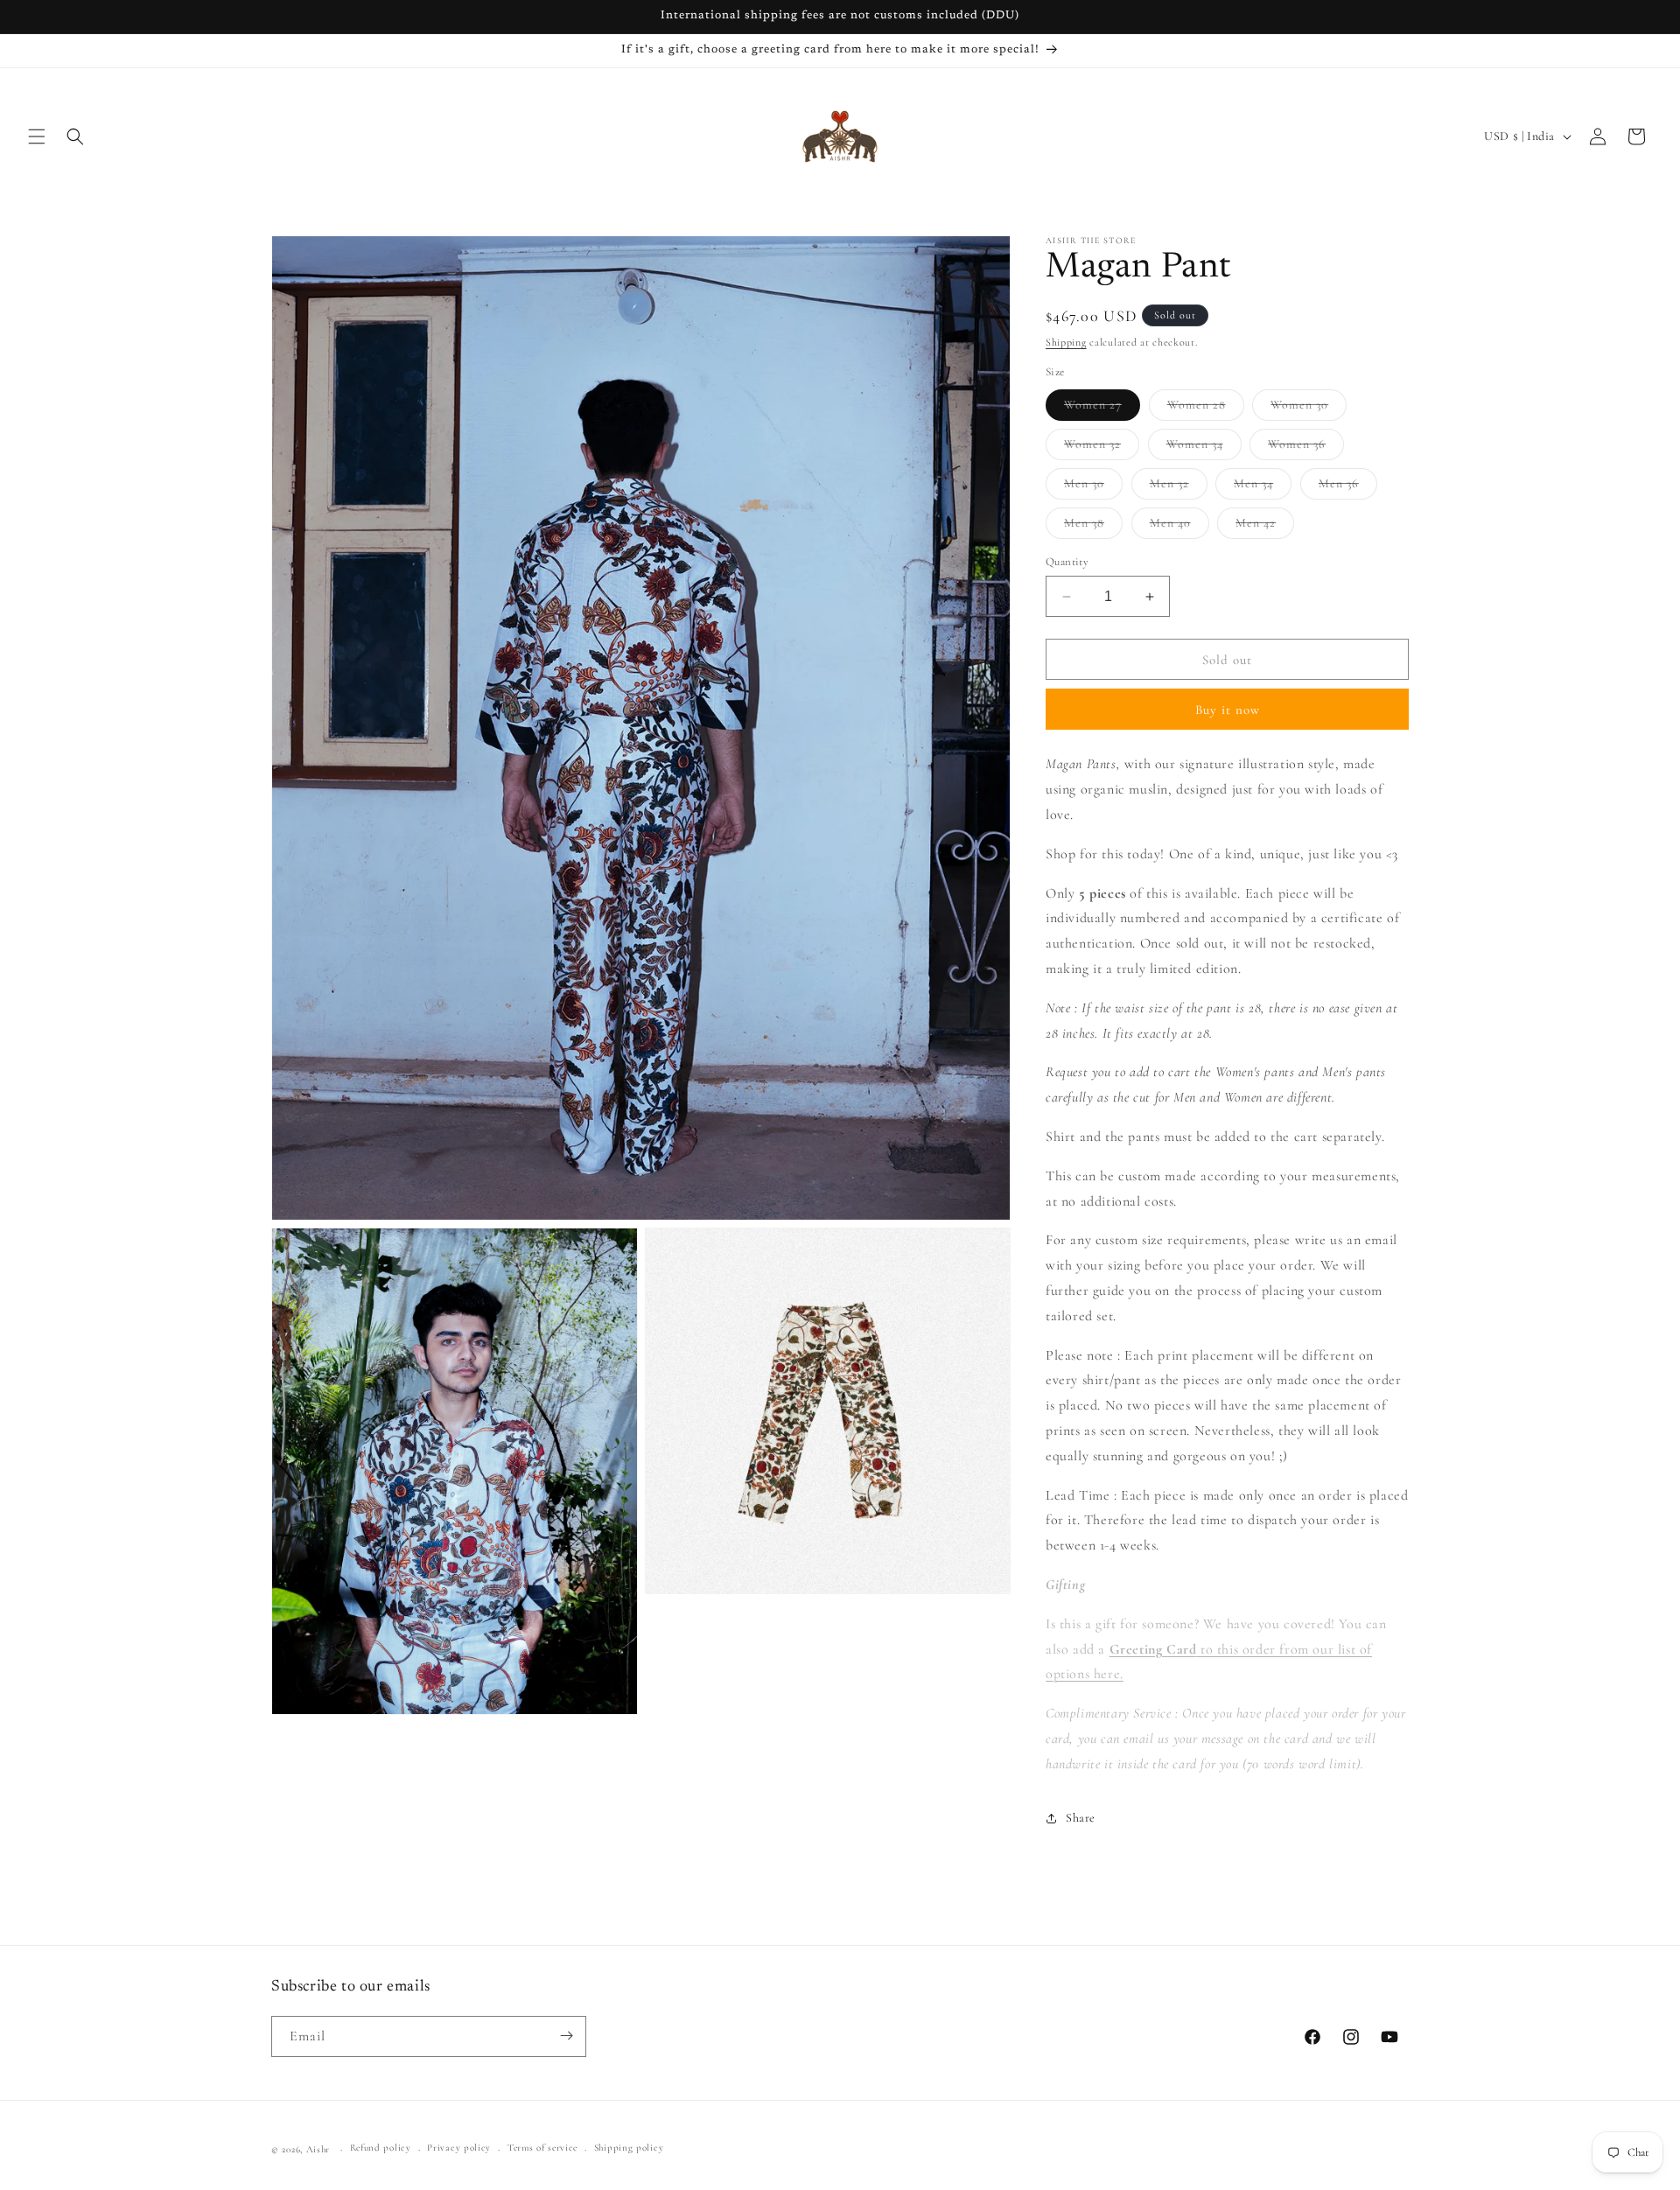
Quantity (1067, 562)
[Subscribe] (566, 2036)
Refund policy (381, 2148)
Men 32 (1179, 487)
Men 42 (1265, 527)
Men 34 (1263, 487)
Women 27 (1102, 409)
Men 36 (1348, 487)
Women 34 (1204, 448)
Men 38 (1093, 527)
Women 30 (1309, 409)
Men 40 (1179, 527)
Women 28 (1206, 409)
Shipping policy (629, 2148)
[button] (37, 136)
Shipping (1066, 342)
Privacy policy (459, 2148)
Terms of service (542, 2148)
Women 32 (1102, 448)
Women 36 (1306, 448)
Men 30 (1093, 487)
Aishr (318, 2149)
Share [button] (1081, 1818)
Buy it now (1228, 710)
